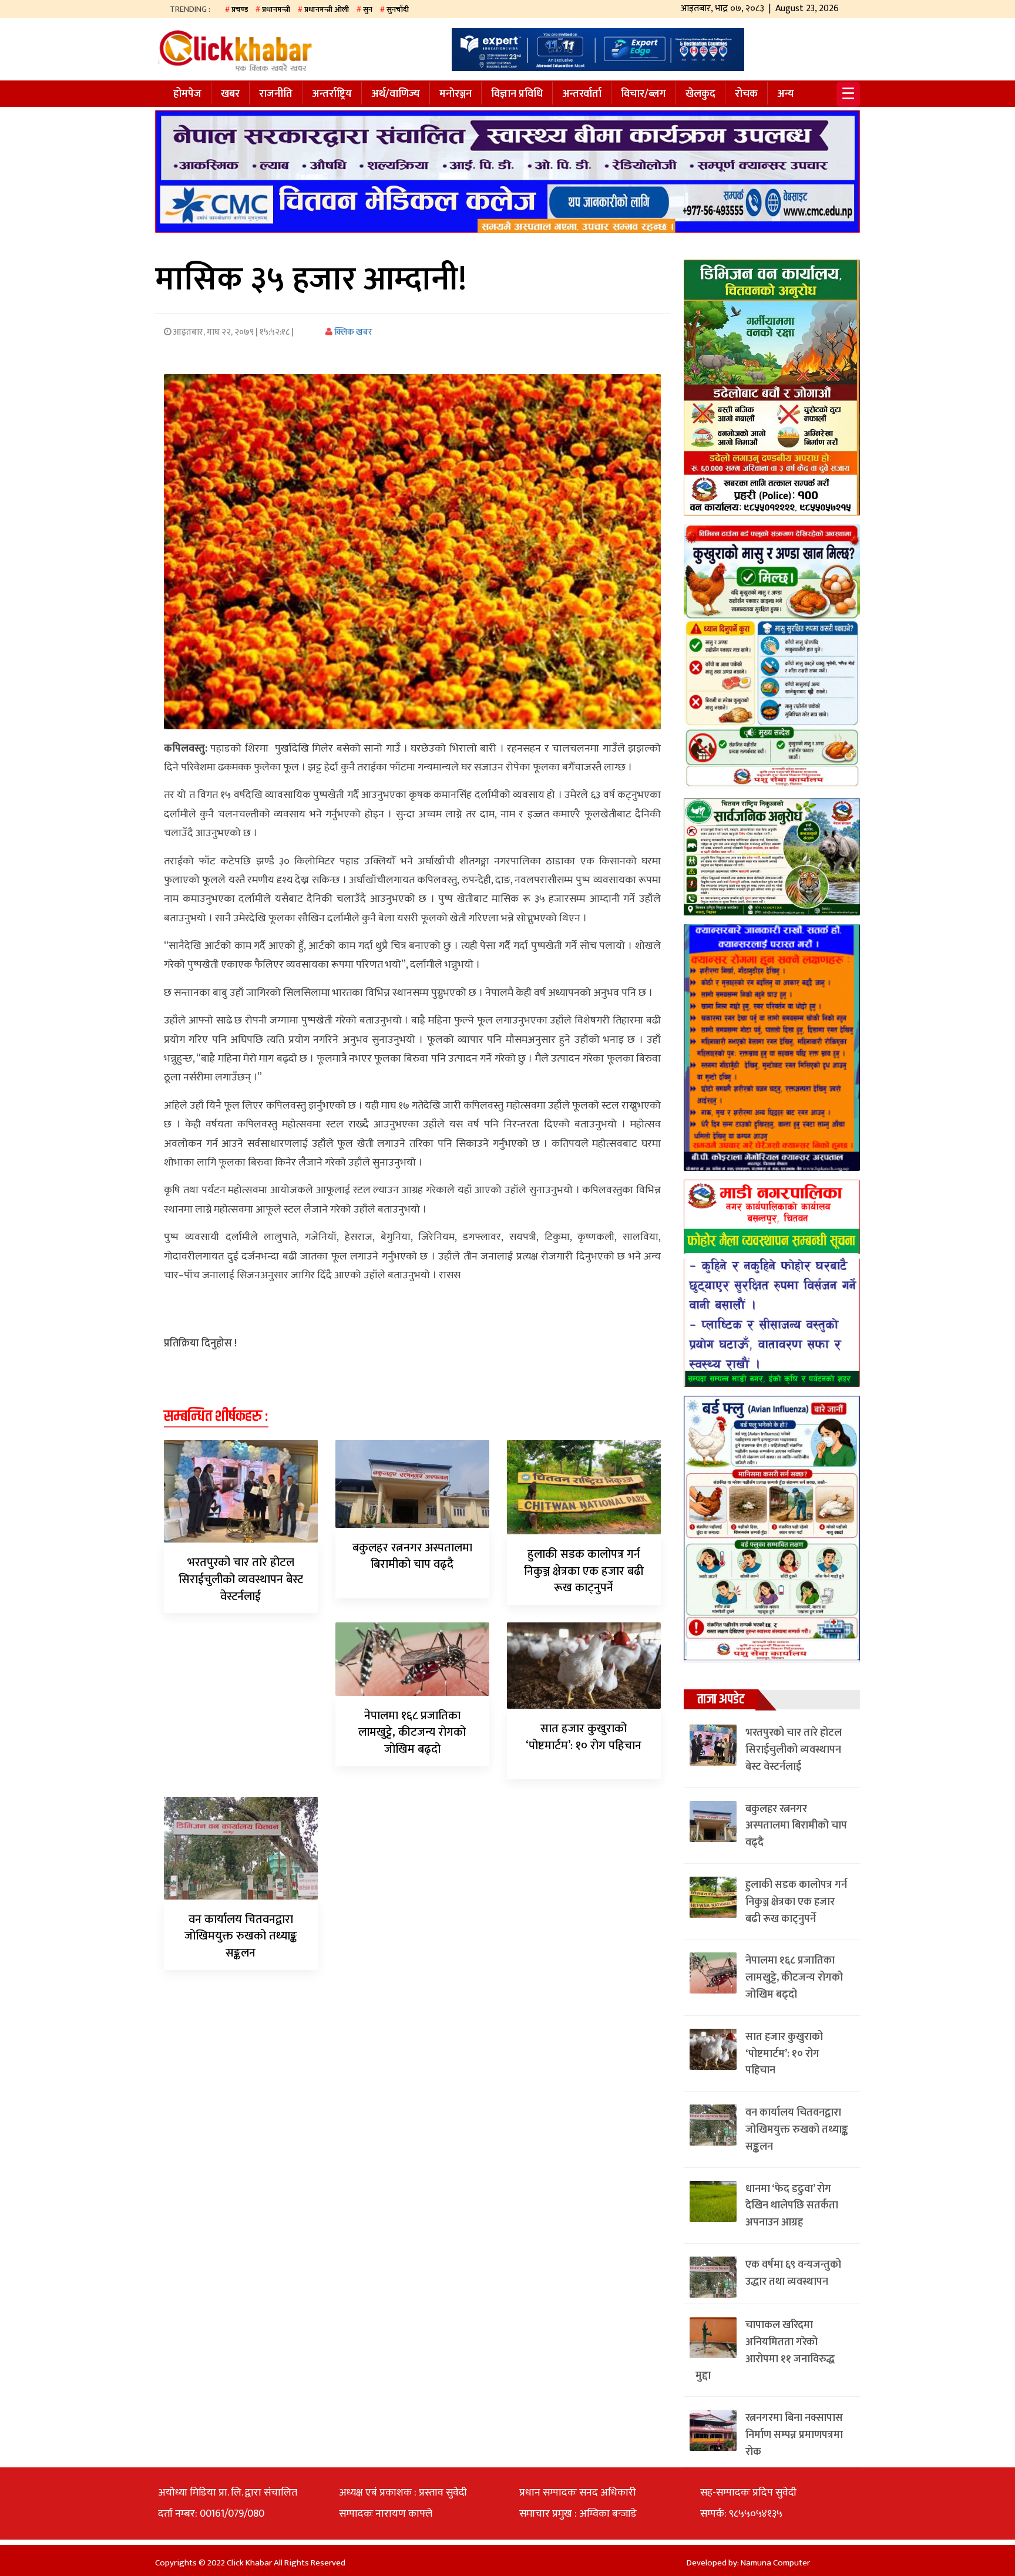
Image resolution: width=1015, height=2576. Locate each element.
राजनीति (276, 94)
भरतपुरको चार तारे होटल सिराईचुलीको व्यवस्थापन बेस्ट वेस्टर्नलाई (241, 1580)
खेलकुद (700, 94)
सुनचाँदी (398, 9)
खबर (230, 94)
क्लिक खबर (352, 332)
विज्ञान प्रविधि (517, 94)
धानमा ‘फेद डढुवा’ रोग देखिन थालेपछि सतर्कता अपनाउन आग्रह (792, 2206)
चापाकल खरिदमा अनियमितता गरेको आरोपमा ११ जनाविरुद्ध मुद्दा (765, 2351)
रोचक (746, 94)
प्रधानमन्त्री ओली (327, 9)
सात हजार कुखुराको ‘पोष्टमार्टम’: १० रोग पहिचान (584, 1737)
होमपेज (187, 94)
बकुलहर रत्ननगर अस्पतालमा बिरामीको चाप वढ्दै (412, 1556)
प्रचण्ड (240, 9)
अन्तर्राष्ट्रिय (332, 94)
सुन (368, 9)
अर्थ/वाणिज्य (396, 94)
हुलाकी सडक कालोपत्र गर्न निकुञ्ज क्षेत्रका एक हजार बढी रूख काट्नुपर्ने (584, 1571)
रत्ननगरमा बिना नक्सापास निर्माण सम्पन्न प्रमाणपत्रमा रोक (794, 2435)
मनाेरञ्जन (456, 94)
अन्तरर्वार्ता (582, 94)
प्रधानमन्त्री (276, 9)
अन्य (786, 94)
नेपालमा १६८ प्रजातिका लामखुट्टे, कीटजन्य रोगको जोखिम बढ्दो (412, 1733)
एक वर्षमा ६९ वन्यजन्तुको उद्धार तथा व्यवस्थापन (793, 2273)
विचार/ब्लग (643, 94)
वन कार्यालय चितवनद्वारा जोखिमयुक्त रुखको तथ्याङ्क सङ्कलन (241, 1937)
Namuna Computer (775, 2563)
